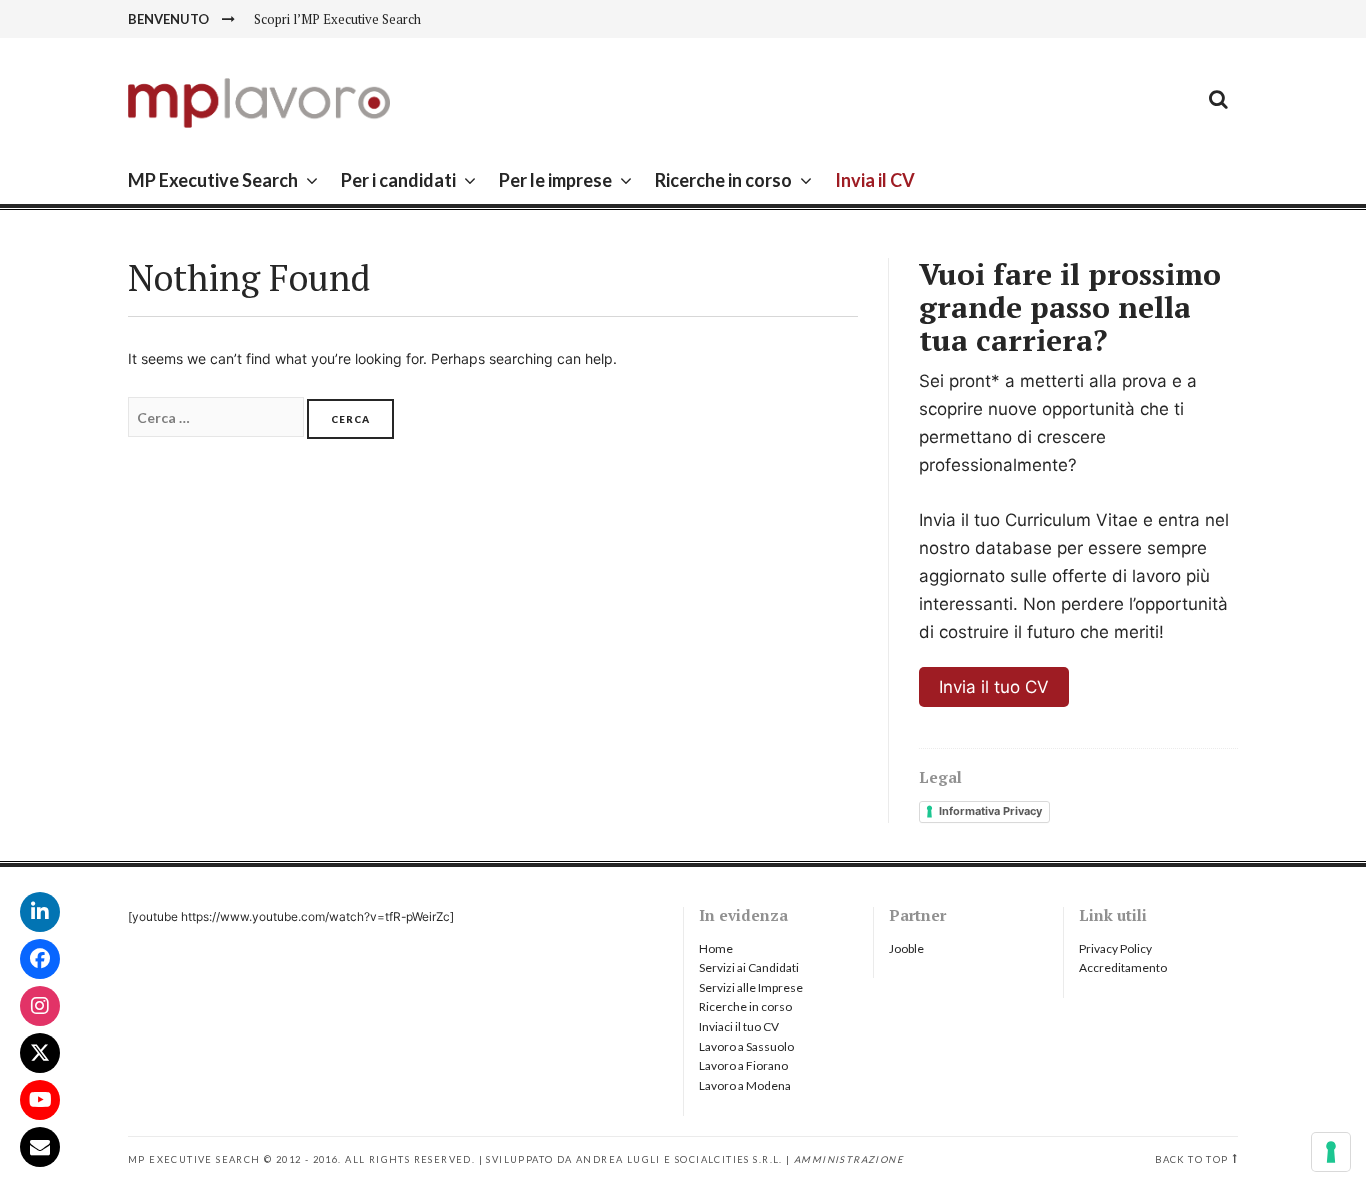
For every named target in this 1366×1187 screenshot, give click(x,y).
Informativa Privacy (990, 811)
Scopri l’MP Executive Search (337, 19)
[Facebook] (40, 959)
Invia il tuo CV (994, 687)
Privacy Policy (1115, 948)
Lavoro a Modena (745, 1085)
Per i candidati (398, 180)
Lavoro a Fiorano (743, 1065)
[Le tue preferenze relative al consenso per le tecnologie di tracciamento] (1331, 1152)
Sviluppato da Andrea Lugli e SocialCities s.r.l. (634, 1159)
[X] (40, 1053)
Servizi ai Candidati (749, 967)
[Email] (40, 1147)
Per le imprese (555, 180)
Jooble (906, 948)
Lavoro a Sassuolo (746, 1046)
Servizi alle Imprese (751, 987)
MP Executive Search (213, 180)
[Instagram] (40, 1006)
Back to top (1191, 1159)
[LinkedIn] (40, 912)
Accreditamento (1123, 967)
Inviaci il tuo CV (739, 1026)
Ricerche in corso (723, 180)
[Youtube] (40, 1100)
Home (716, 948)
